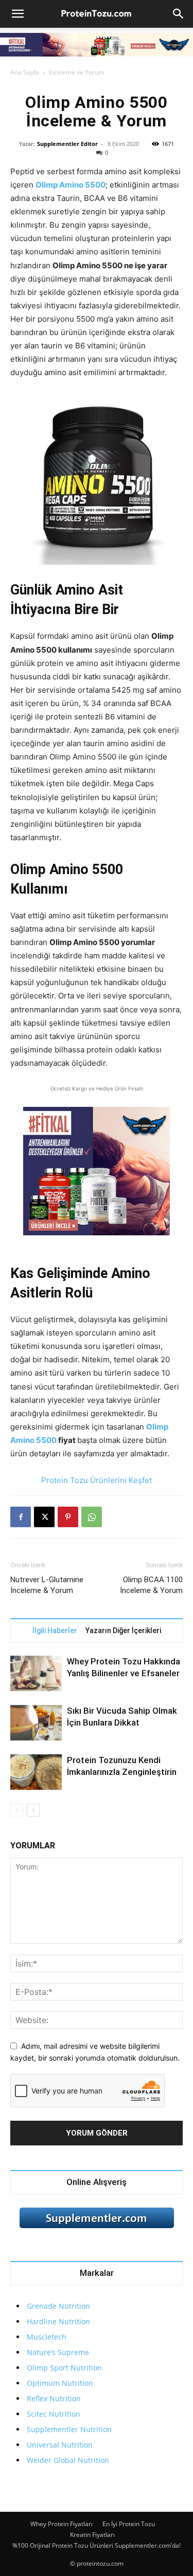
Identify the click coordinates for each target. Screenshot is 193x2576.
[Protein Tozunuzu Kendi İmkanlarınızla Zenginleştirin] (36, 1772)
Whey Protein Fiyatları (62, 2524)
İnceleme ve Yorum (76, 72)
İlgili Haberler (55, 1630)
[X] (44, 1517)
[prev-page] (17, 1810)
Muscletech (47, 2337)
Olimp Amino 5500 (71, 185)
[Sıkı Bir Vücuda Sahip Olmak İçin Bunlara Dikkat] (36, 1723)
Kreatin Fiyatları (92, 2535)
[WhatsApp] (92, 1517)
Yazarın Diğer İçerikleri (123, 1630)
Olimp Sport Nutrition (64, 2368)
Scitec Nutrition (54, 2414)
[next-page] (33, 1810)
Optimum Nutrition (60, 2383)
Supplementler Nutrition (69, 2429)
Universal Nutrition (60, 2445)
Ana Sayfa (25, 72)
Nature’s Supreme (58, 2352)
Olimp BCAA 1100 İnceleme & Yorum (151, 1585)
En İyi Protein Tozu (129, 2524)
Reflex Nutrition (54, 2398)
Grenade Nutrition (58, 2306)
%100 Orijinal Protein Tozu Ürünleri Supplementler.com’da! (97, 2545)
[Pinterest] (68, 1517)
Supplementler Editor (67, 144)
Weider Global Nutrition (68, 2460)
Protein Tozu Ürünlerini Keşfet (97, 1480)
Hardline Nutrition (58, 2321)
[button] (17, 14)
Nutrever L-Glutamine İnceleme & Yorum (47, 1585)
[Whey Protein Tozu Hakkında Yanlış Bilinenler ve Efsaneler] (36, 1673)
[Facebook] (21, 1517)
